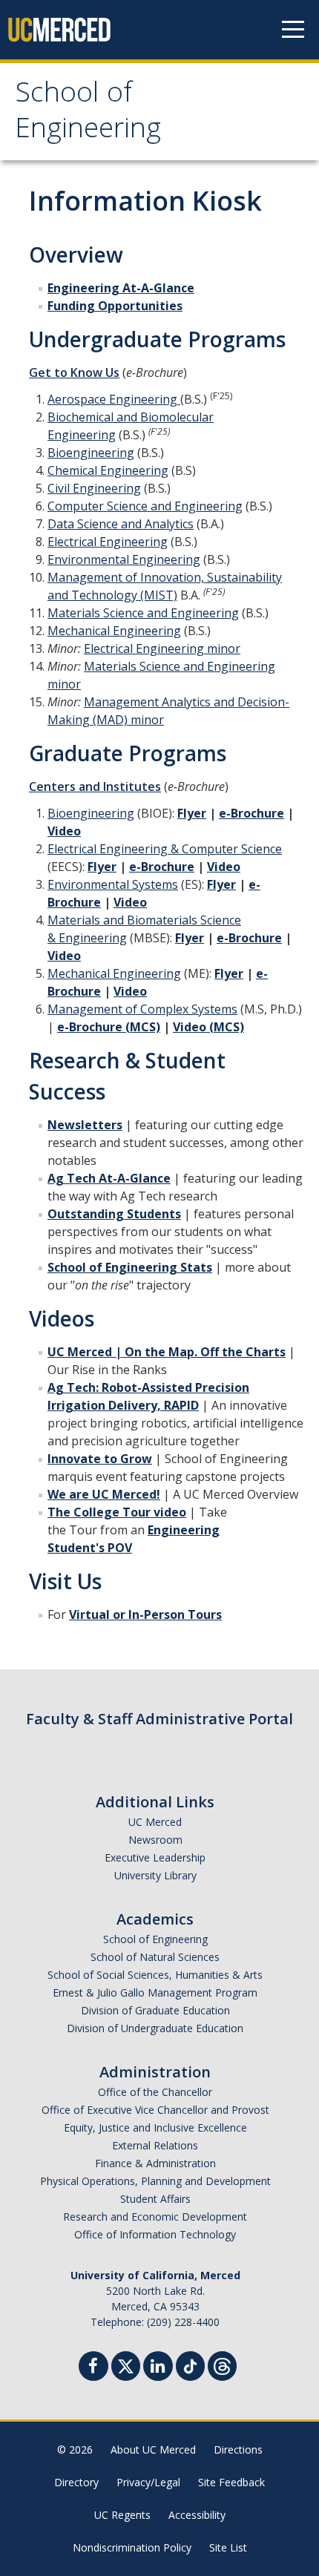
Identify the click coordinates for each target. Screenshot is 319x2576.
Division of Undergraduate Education (155, 2028)
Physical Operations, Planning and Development (155, 2181)
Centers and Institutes (95, 786)
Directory (76, 2482)
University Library (155, 1875)
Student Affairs (155, 2199)
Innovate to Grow (100, 1459)
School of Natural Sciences (155, 1957)
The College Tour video (117, 1512)
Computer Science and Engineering (145, 506)
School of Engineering (88, 114)
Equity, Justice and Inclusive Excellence (155, 2127)
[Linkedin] (158, 2368)
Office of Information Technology (155, 2234)
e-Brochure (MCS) (109, 1027)
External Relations (155, 2145)
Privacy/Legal (148, 2482)
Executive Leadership (155, 1857)
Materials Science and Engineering (143, 613)
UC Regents (122, 2515)
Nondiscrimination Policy (132, 2547)
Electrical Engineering (108, 542)
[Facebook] (93, 2368)
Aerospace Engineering (114, 399)
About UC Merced (153, 2449)
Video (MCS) (208, 1027)
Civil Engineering (94, 488)
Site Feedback (231, 2482)
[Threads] (222, 2364)
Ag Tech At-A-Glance (109, 1178)
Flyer (192, 813)
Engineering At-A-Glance (121, 288)
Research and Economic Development (155, 2217)
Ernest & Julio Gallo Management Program (155, 1992)
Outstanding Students (114, 1214)
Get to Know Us (74, 372)
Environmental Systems (113, 884)
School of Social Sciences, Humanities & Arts (155, 1975)
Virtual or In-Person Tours (145, 1614)
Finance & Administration (155, 2163)
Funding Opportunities (115, 306)
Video (64, 831)
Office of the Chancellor (155, 2092)
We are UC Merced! (104, 1494)
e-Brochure (251, 813)
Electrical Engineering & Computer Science (165, 849)
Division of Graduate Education (155, 2010)
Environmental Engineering (124, 559)
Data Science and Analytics (121, 524)
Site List (228, 2547)
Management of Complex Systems (142, 1009)
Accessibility (197, 2515)
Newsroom (155, 1840)
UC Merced (155, 1822)
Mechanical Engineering (114, 631)
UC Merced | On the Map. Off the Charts (167, 1352)
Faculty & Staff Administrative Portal (159, 1719)
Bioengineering (91, 453)
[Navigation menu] (293, 30)
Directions (238, 2449)
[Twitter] (126, 2364)
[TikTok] (190, 2364)
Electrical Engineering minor (162, 648)
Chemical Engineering (108, 470)
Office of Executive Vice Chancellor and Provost (155, 2110)
